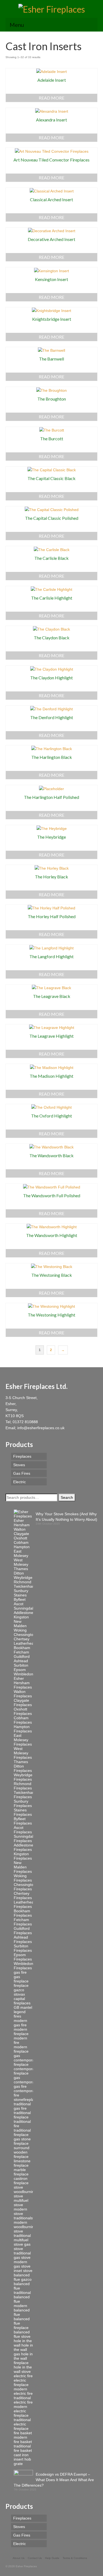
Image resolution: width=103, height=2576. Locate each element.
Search (67, 1497)
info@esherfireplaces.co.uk (41, 1428)
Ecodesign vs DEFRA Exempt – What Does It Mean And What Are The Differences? (54, 2480)
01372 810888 (25, 1422)
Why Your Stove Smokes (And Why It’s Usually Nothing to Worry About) (66, 1517)
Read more (51, 98)
